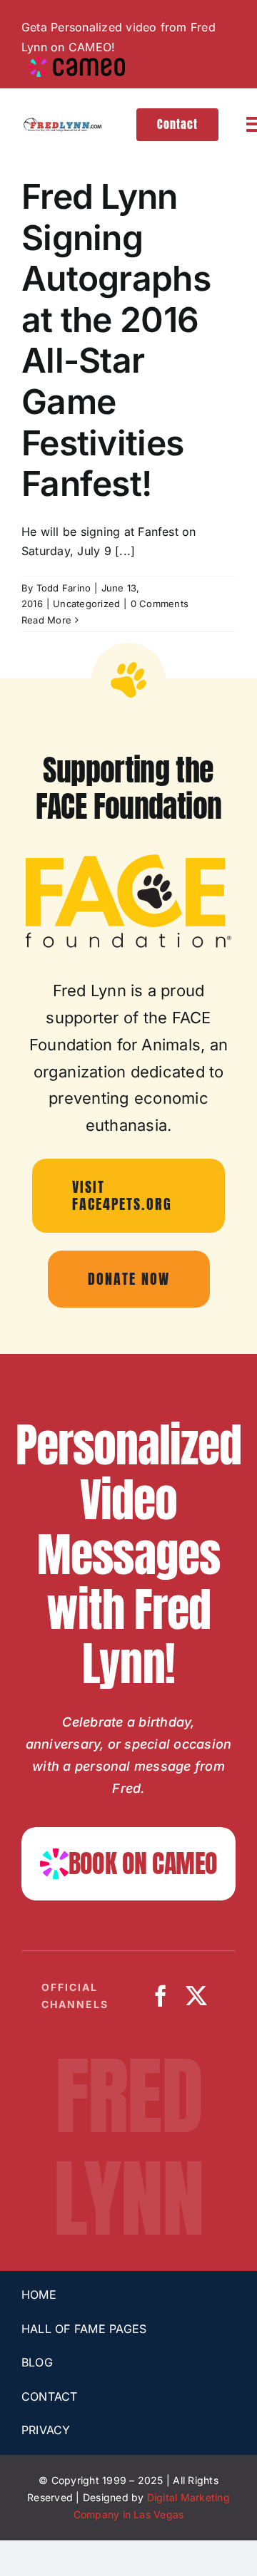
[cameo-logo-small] (77, 63)
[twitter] (196, 1996)
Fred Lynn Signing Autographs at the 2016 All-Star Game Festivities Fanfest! (116, 340)
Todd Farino (64, 588)
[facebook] (161, 1996)
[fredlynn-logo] (62, 123)
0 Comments (160, 604)
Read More (46, 620)
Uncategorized (86, 604)
